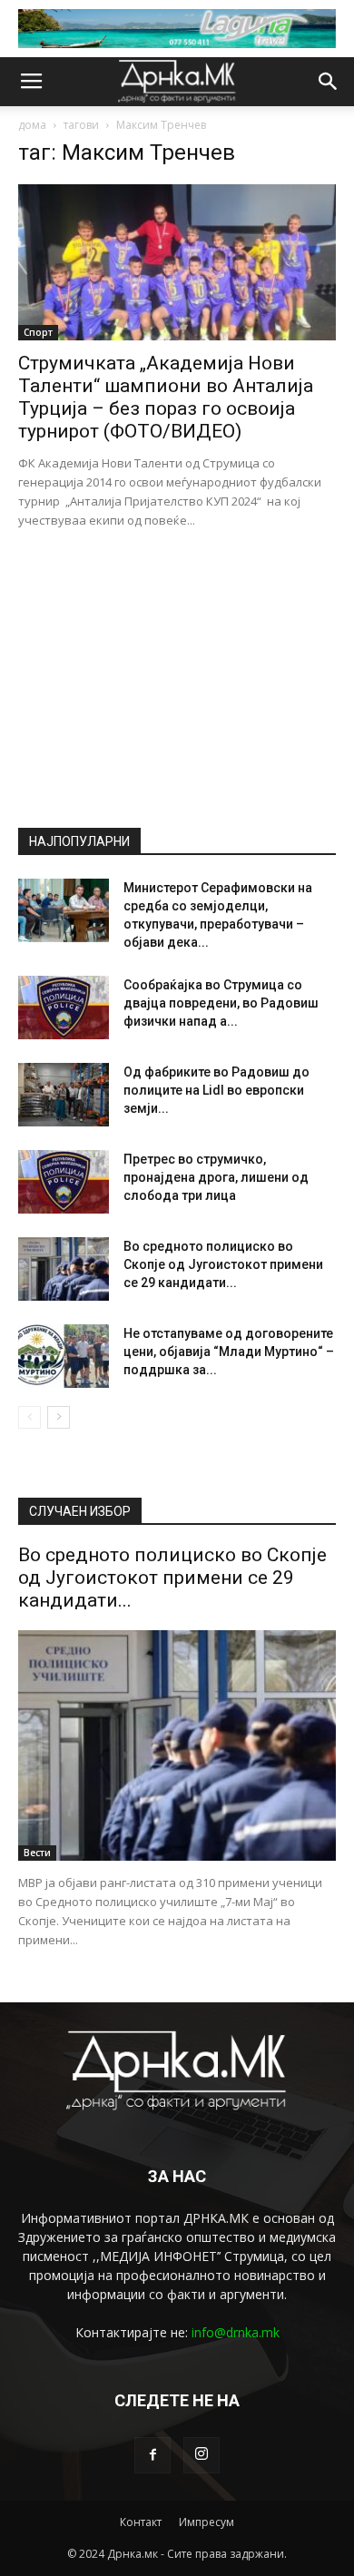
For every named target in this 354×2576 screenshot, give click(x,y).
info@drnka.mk (236, 2332)
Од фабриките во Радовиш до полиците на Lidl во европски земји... (216, 1090)
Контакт (141, 2522)
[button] (329, 82)
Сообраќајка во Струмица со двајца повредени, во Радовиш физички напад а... (221, 1003)
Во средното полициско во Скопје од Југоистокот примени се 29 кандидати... (223, 1264)
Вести (37, 1853)
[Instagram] (202, 2455)
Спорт (38, 332)
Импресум (206, 2522)
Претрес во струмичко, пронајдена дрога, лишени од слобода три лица (216, 1177)
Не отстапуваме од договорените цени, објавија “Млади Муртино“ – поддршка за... (229, 1352)
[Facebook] (152, 2455)
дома (32, 125)
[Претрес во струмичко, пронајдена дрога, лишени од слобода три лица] (64, 1182)
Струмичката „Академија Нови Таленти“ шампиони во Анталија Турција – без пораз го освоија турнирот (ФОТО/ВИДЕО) (166, 397)
